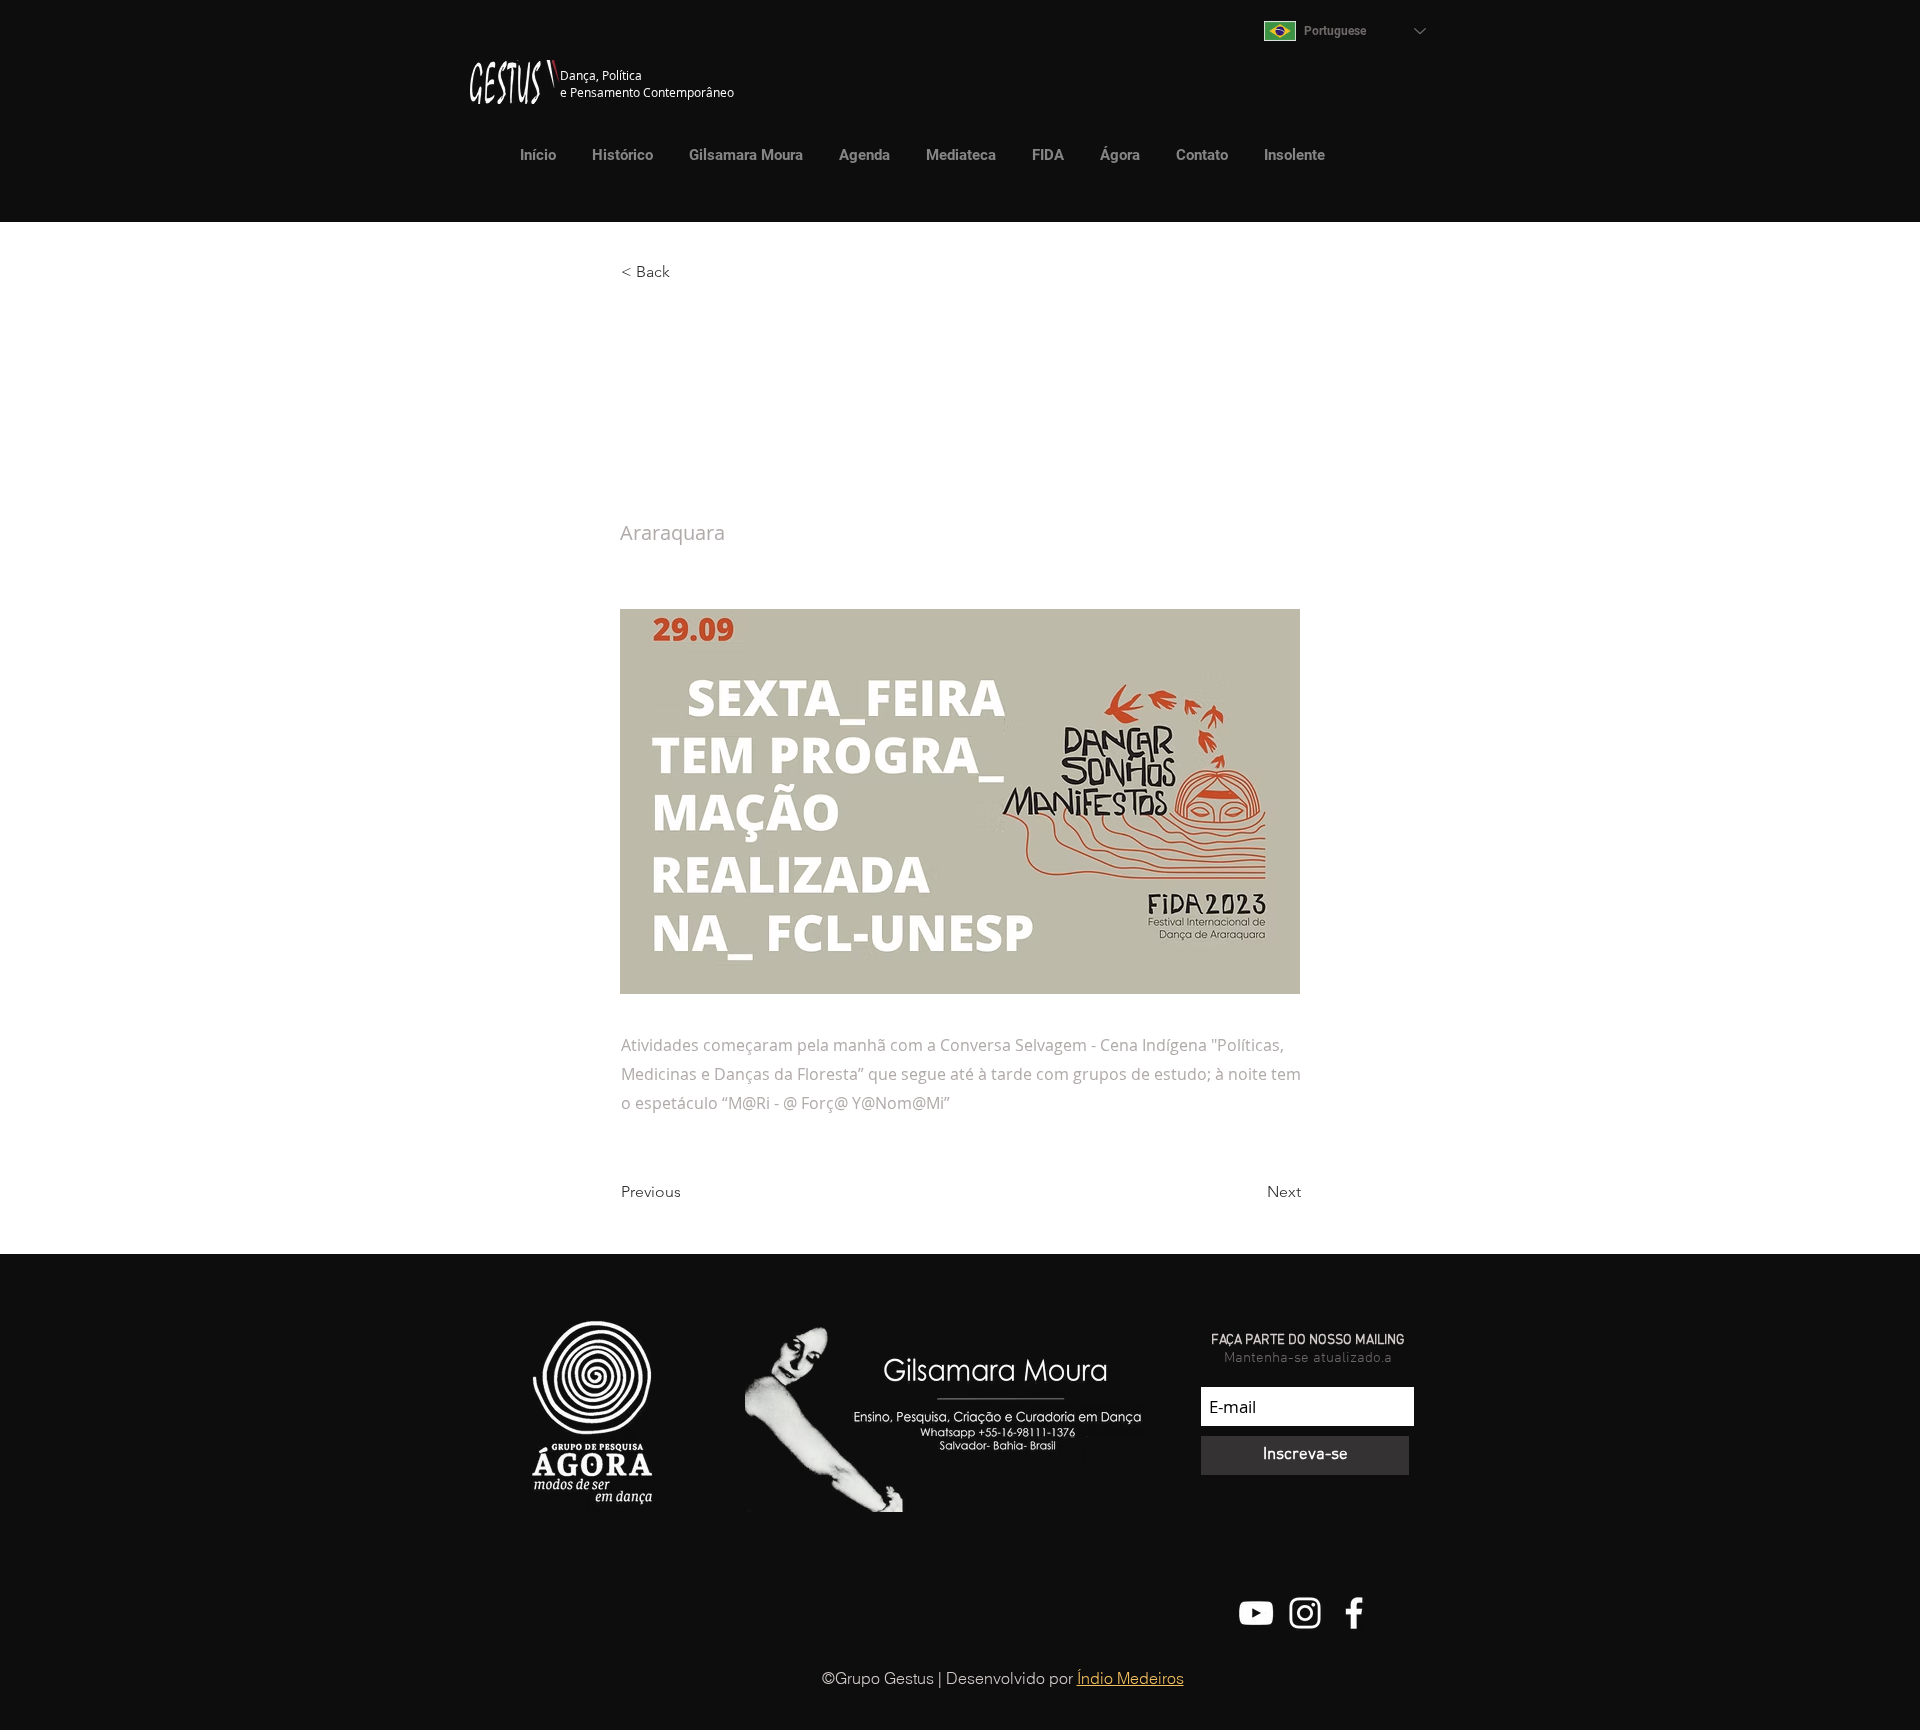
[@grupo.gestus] (1305, 1613)
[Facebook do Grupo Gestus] (1354, 1613)
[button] (956, 155)
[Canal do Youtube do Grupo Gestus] (1256, 1613)
